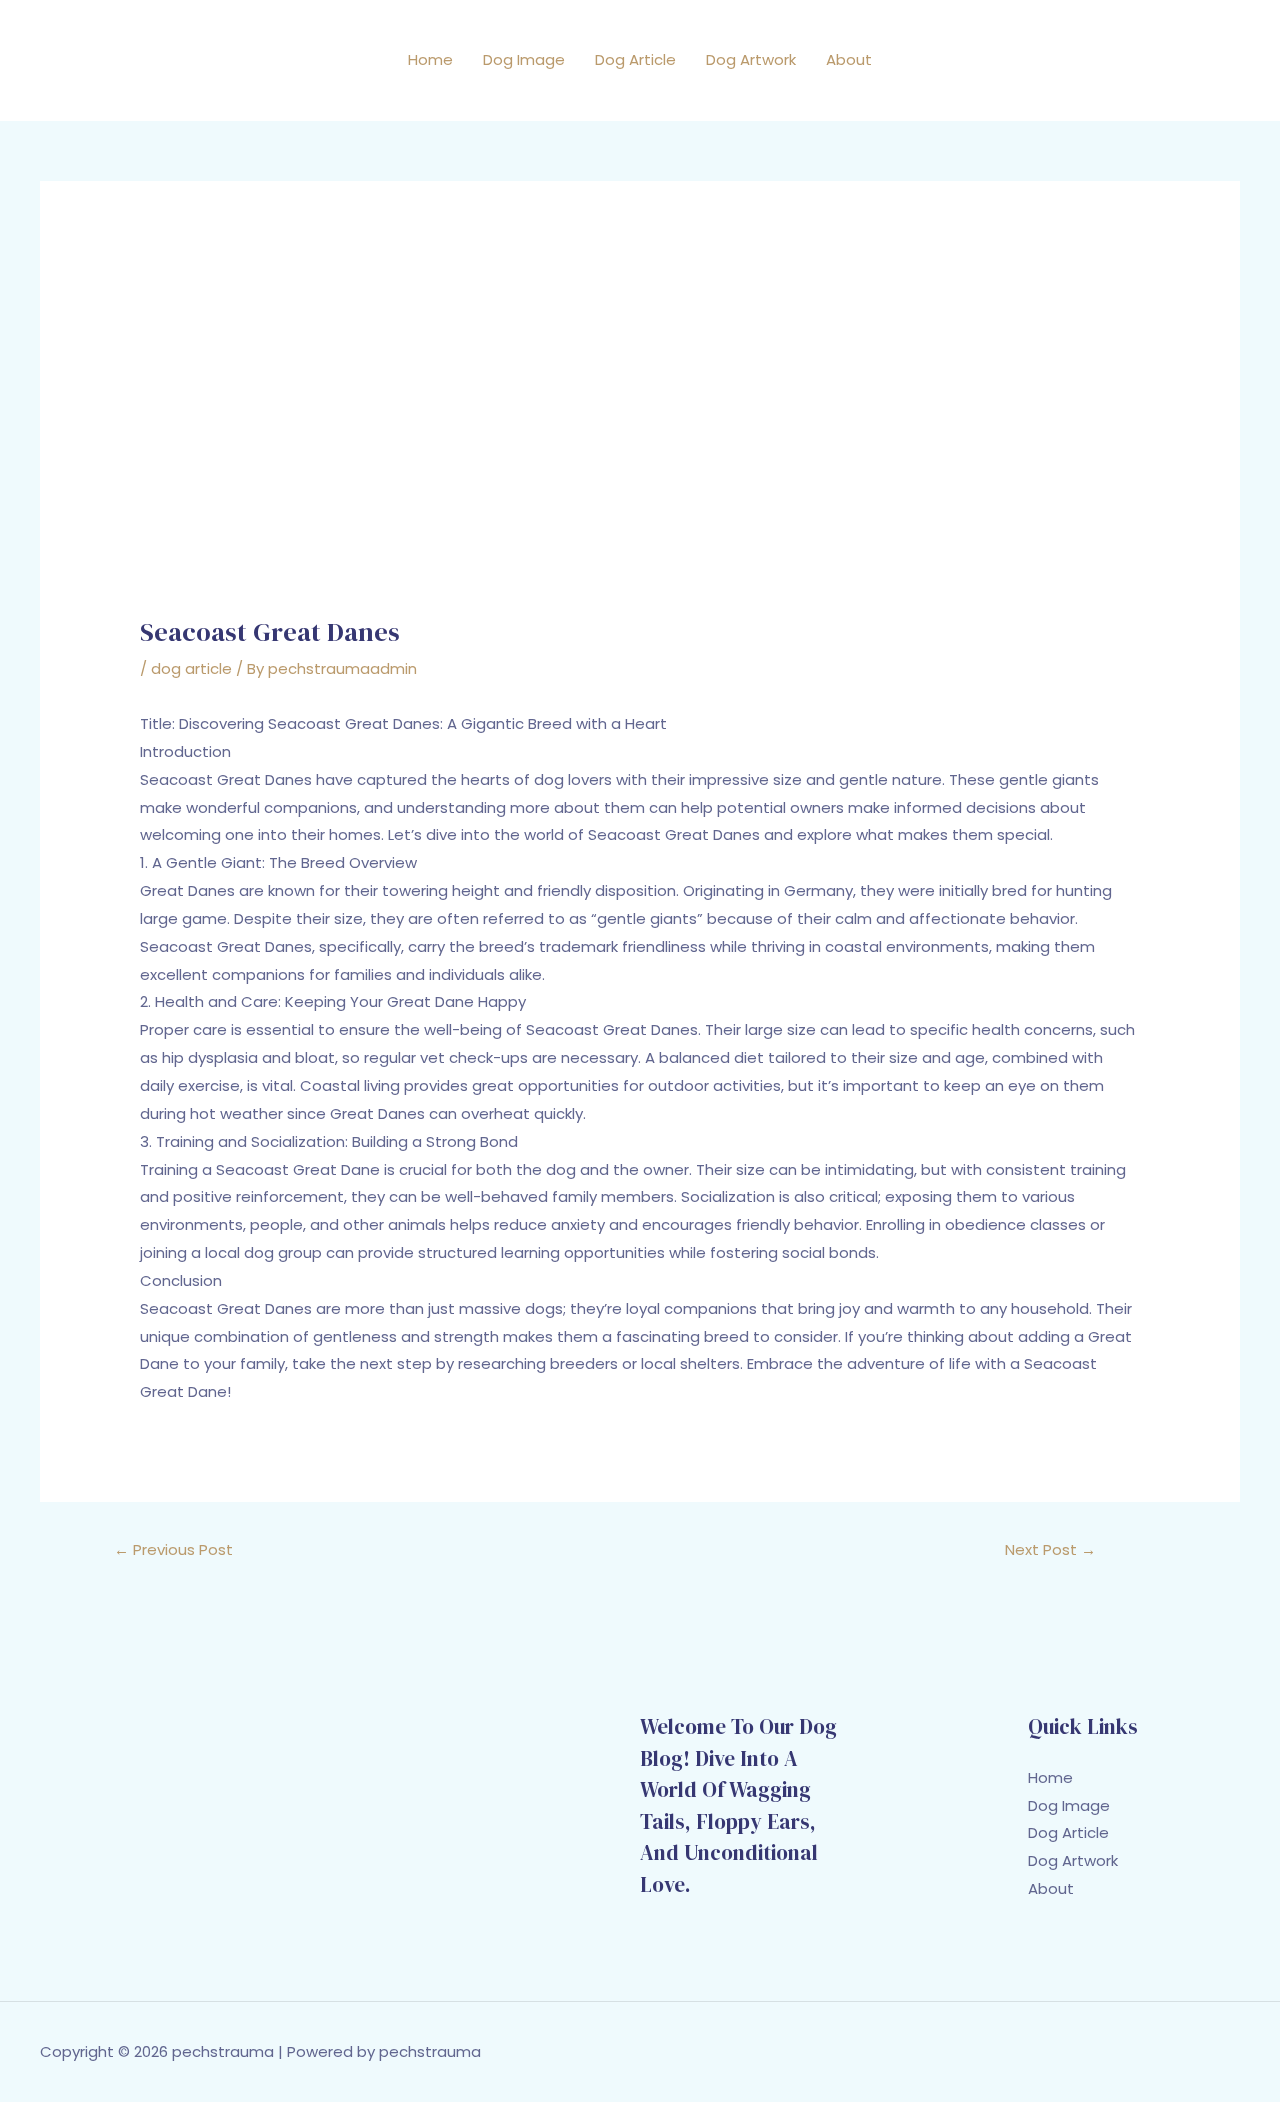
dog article (191, 668)
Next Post (1050, 1549)
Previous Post (173, 1549)
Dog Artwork (751, 59)
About (849, 59)
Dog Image (524, 59)
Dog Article (635, 59)
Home (430, 59)
